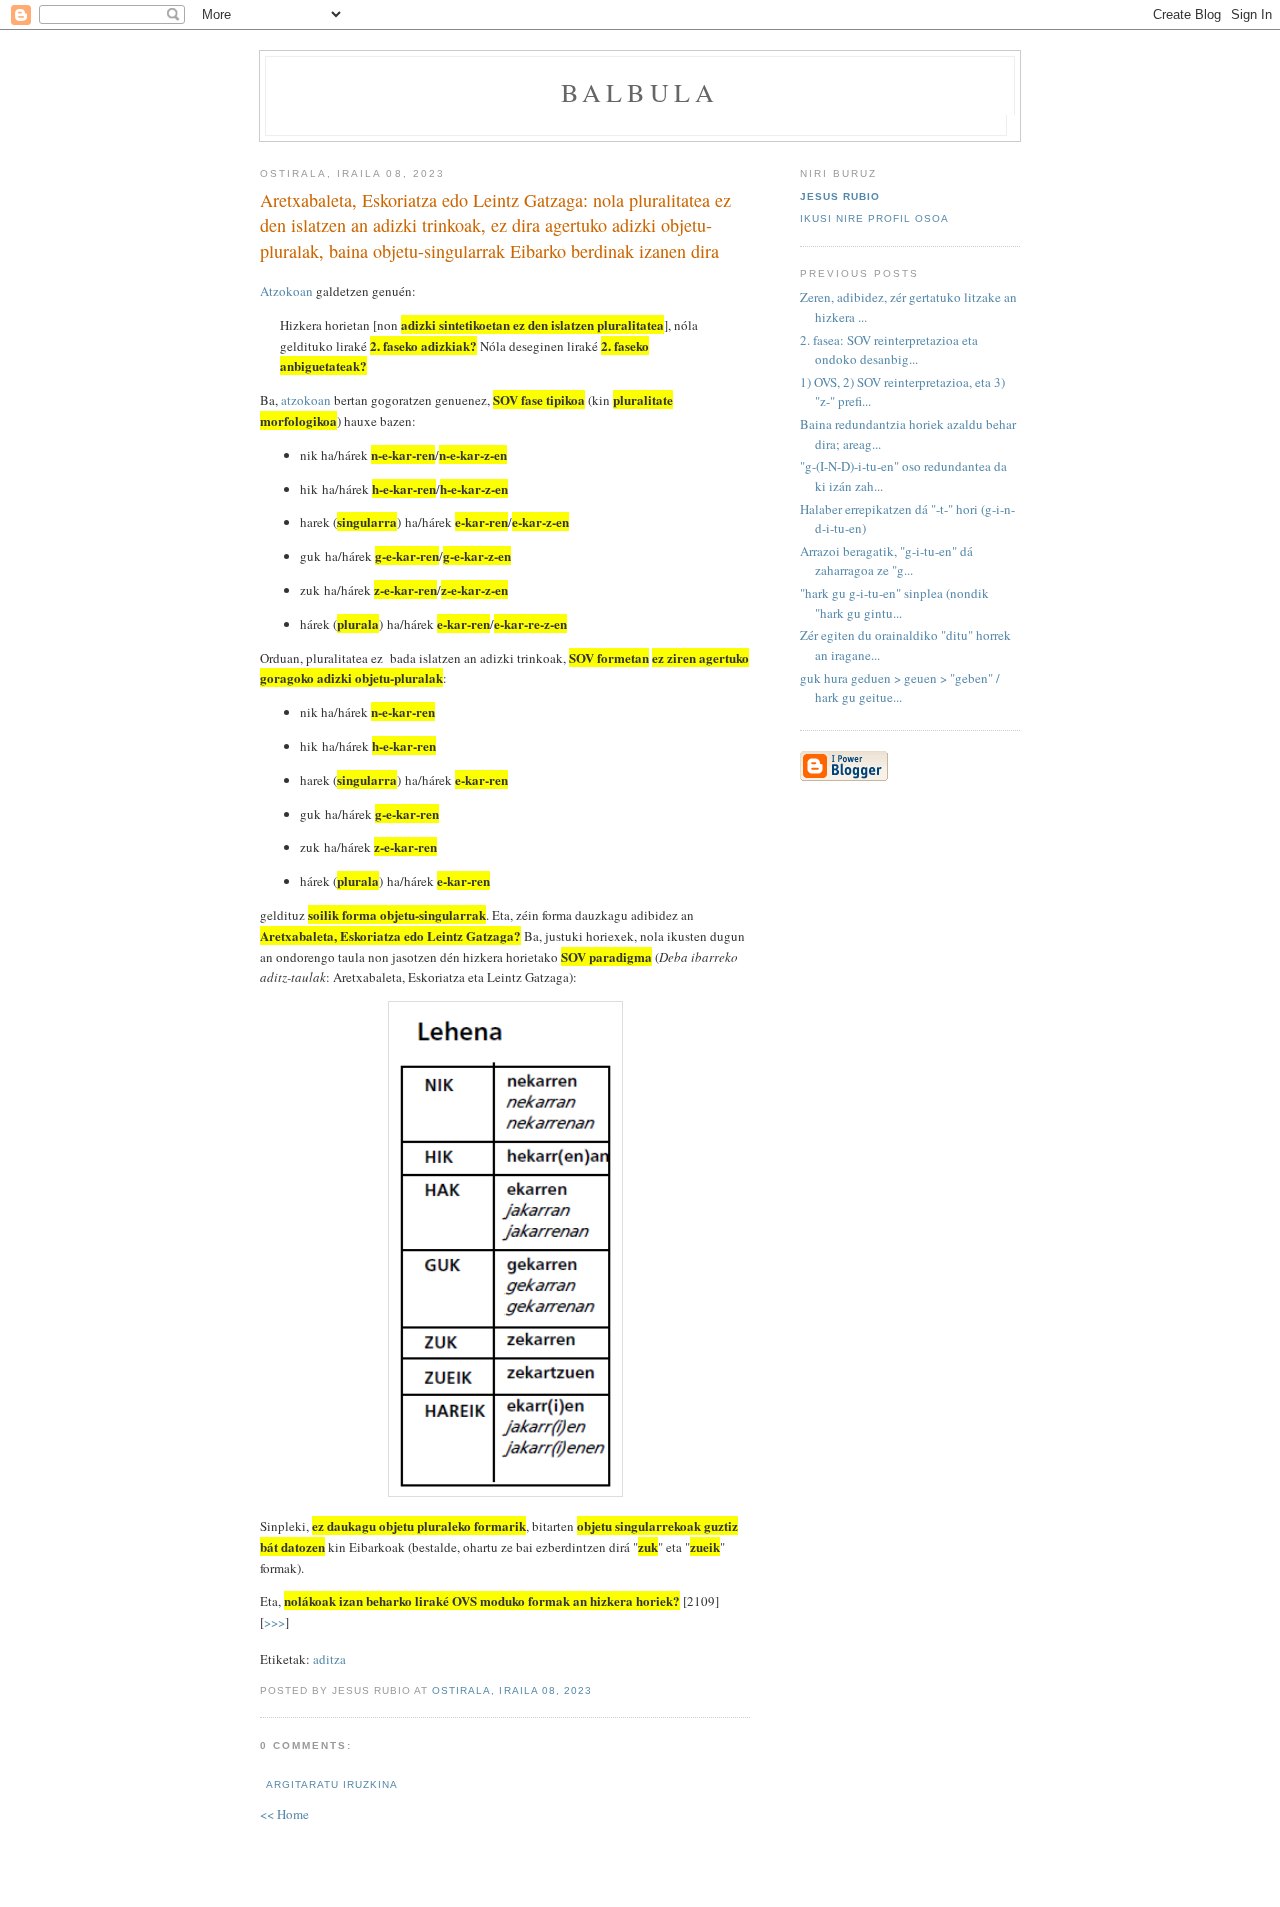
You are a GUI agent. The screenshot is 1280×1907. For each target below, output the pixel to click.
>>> (274, 1622)
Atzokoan (286, 291)
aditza (329, 1659)
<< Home (284, 1814)
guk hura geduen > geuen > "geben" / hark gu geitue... (900, 688)
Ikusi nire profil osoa (874, 218)
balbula (640, 92)
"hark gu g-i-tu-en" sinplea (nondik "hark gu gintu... (894, 603)
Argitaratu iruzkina (332, 1784)
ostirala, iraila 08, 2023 (511, 1690)
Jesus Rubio (840, 196)
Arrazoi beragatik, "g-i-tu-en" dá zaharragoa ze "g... (886, 561)
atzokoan (306, 400)
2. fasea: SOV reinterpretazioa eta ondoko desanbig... (889, 350)
